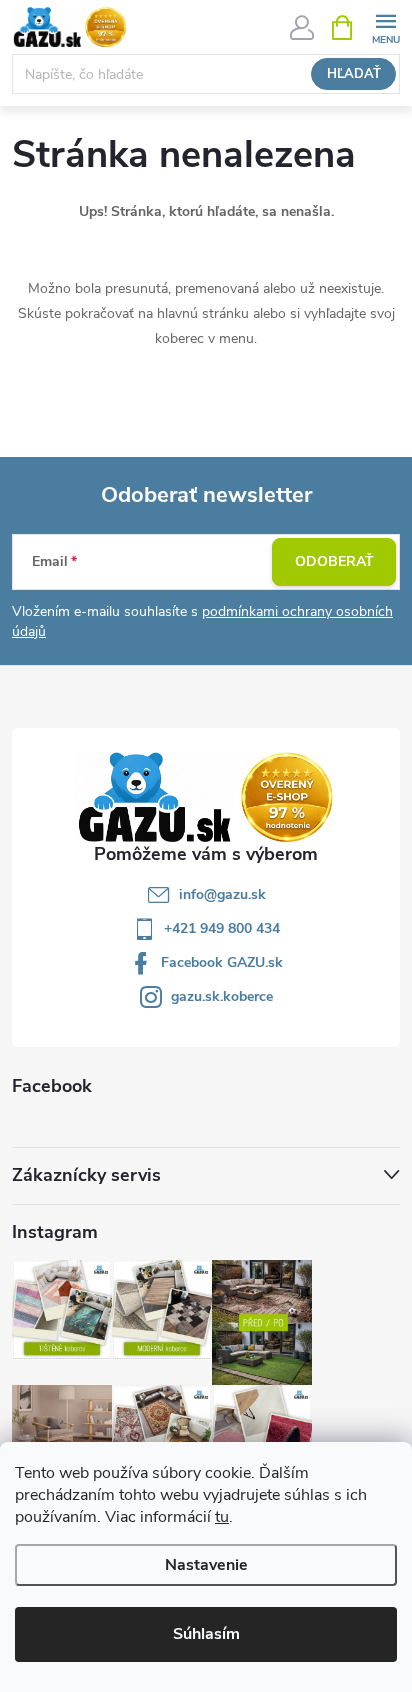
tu (222, 1517)
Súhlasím (206, 1634)
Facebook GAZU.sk (222, 962)
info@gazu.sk (222, 894)
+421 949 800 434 (222, 928)
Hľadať (354, 74)
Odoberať (334, 561)
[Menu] (385, 26)
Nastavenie (206, 1565)
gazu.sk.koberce (222, 996)
